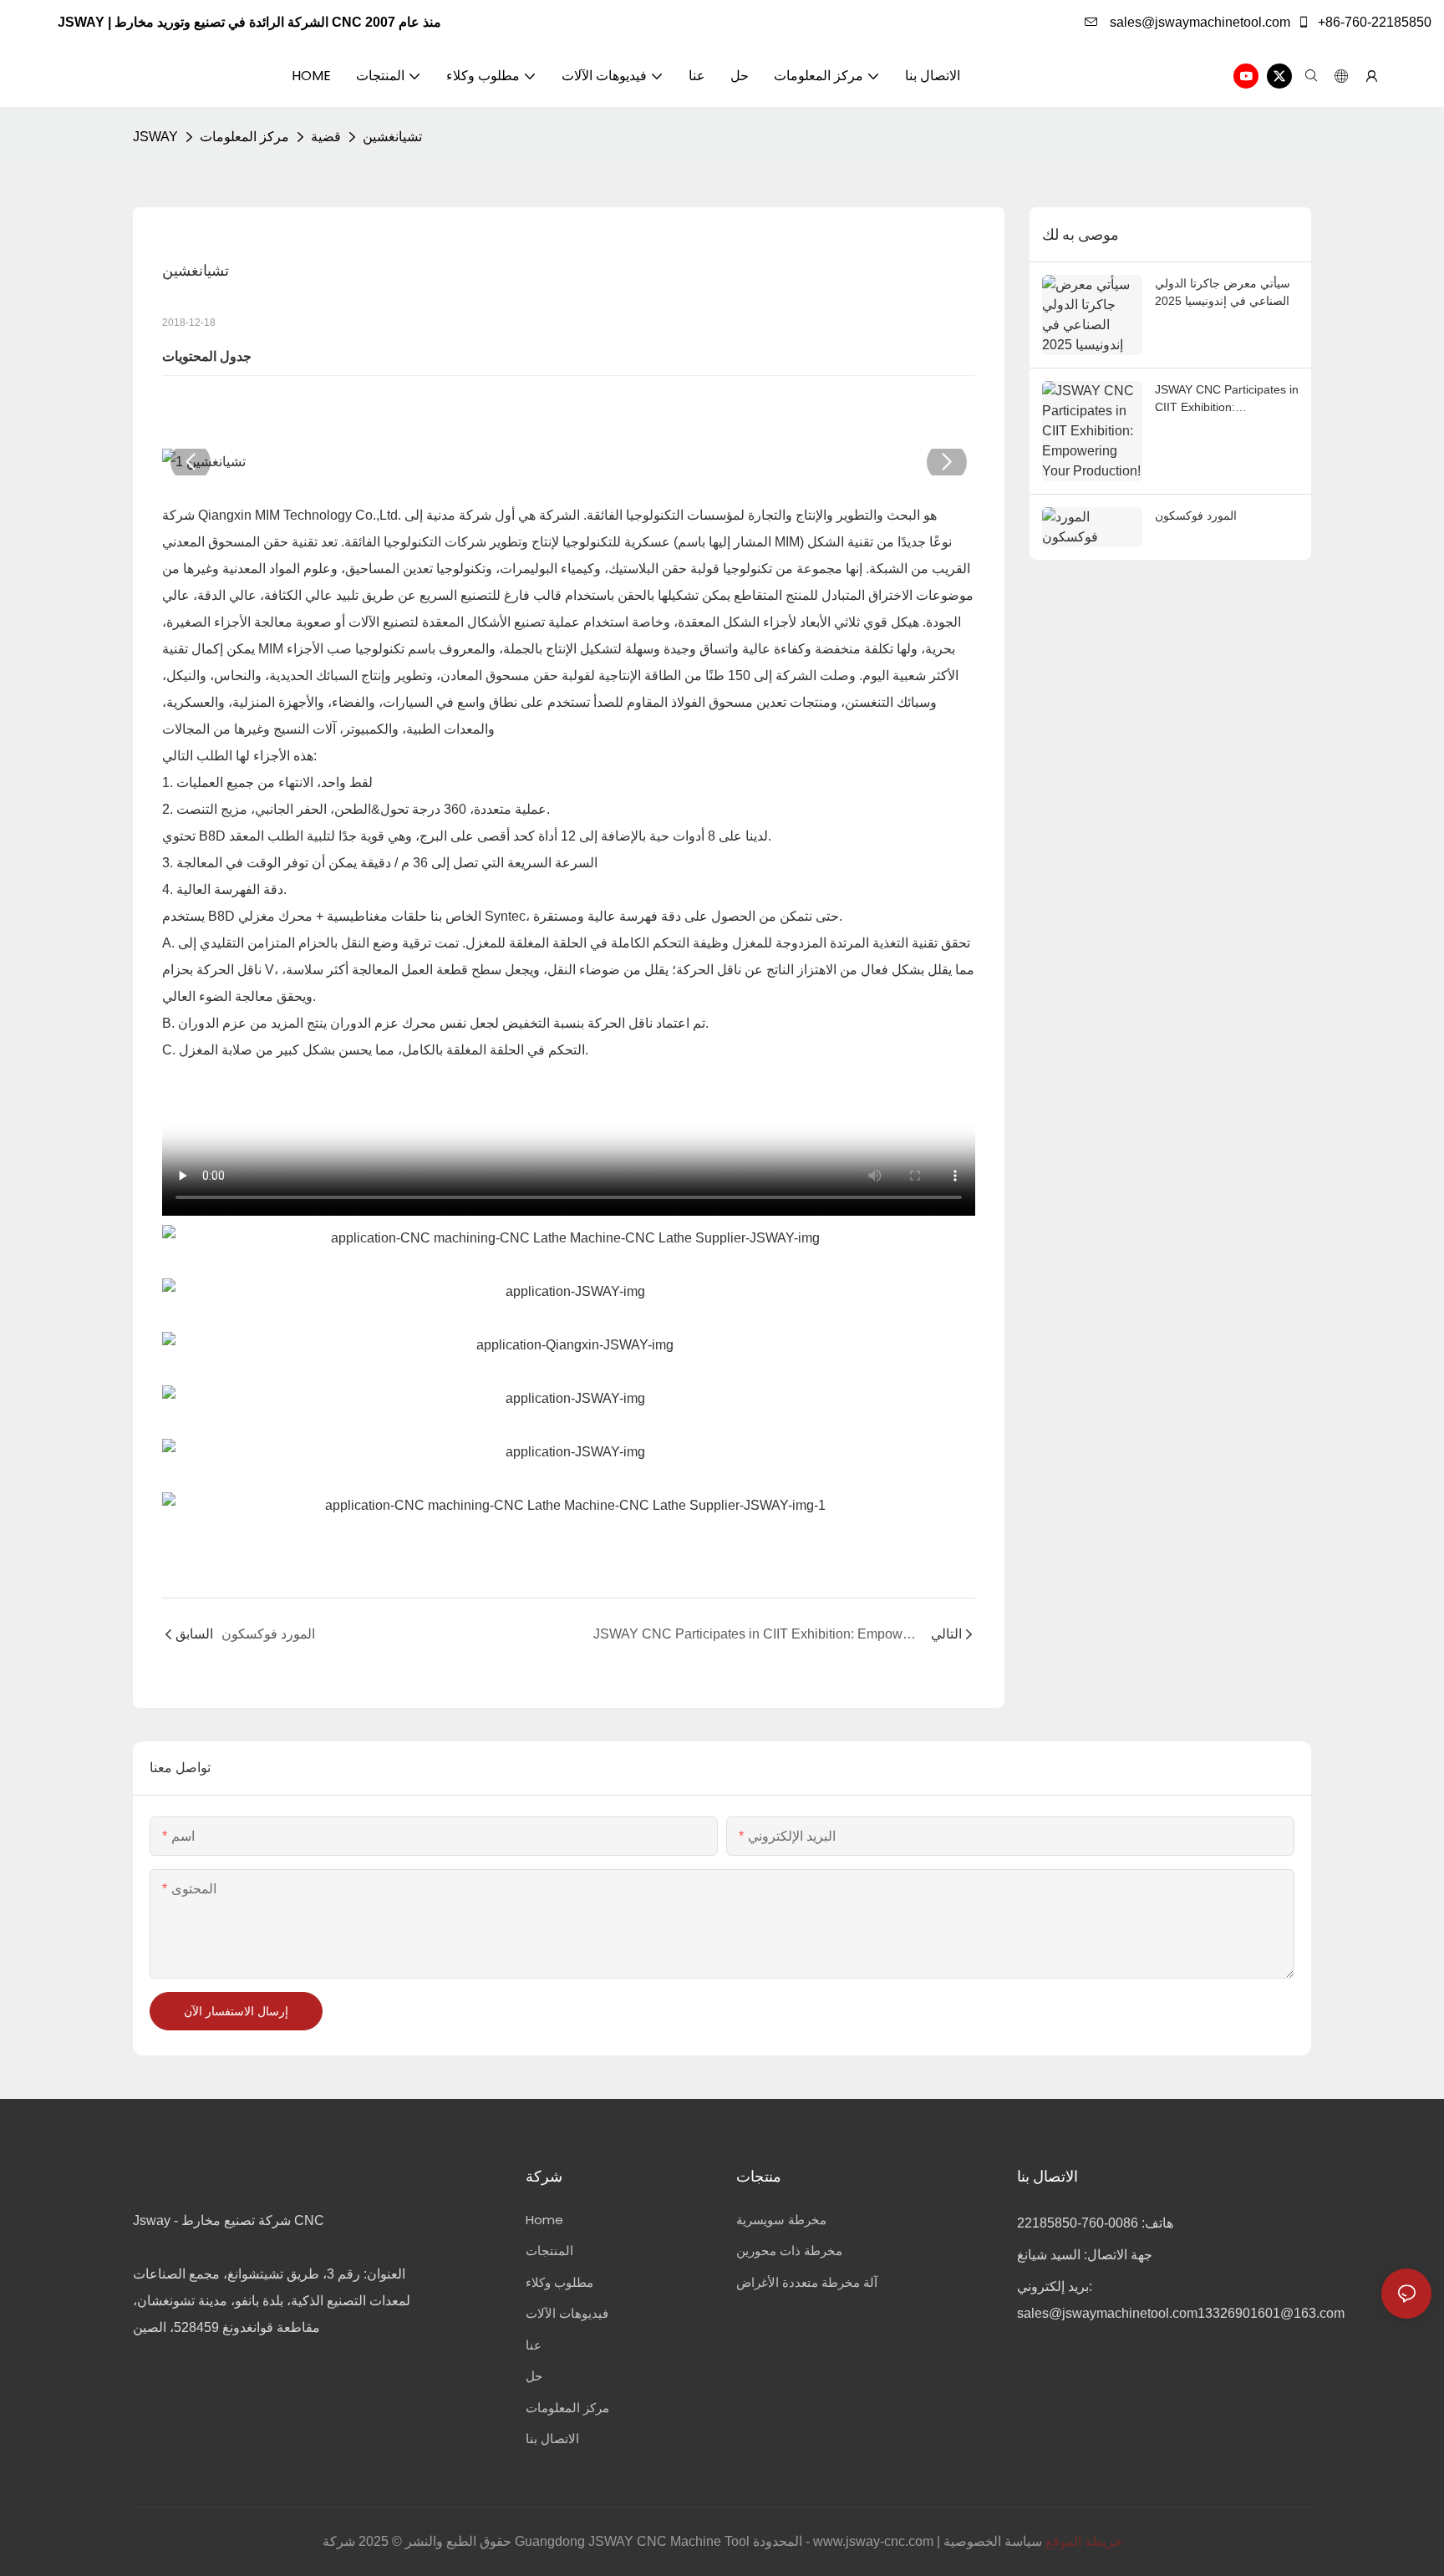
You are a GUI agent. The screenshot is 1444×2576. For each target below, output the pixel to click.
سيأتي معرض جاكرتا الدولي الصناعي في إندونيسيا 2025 (1223, 292)
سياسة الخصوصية (993, 2541)
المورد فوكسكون (1196, 516)
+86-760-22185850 (1373, 22)
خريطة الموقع (1084, 2541)
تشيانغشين (392, 137)
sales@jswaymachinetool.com (1198, 22)
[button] (191, 462)
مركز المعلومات (244, 137)
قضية (326, 137)
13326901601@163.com (1271, 2313)
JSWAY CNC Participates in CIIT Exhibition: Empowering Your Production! (1227, 399)
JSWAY (155, 137)
